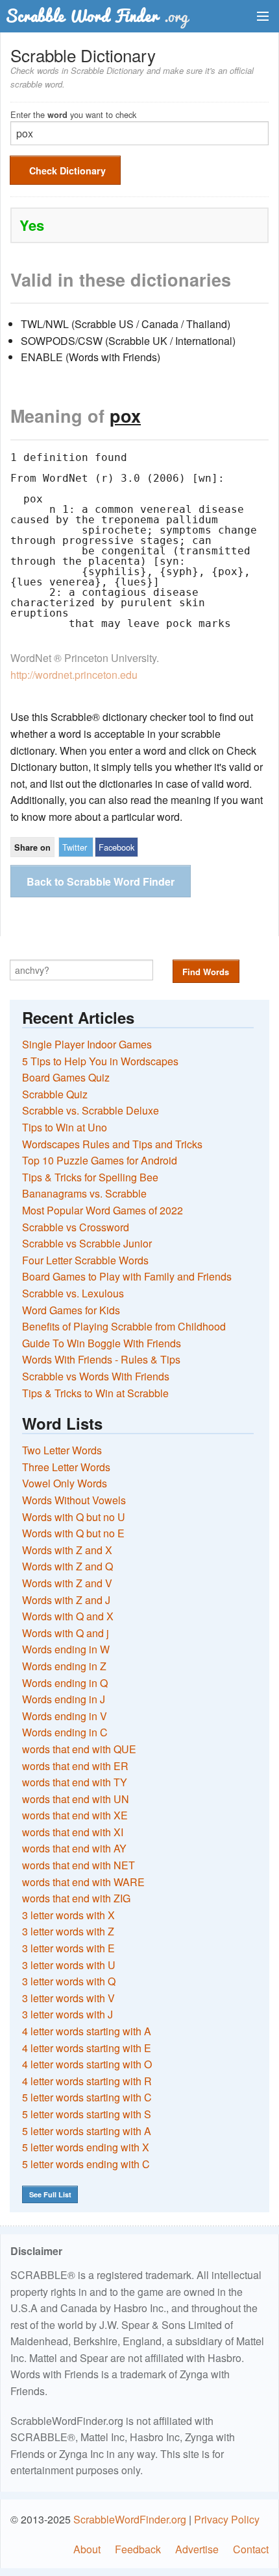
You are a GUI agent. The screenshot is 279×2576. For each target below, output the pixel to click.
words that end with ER (75, 1766)
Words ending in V (65, 1716)
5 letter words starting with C (87, 2097)
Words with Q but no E (73, 1533)
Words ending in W (66, 1649)
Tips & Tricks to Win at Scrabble (95, 1393)
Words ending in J (64, 1699)
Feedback (138, 2549)
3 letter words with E (68, 1948)
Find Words (206, 972)
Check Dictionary (67, 171)
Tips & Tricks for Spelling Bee (90, 1177)
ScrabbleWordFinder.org (130, 2519)
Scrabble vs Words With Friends (96, 1376)
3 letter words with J (67, 2014)
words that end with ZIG (76, 1898)
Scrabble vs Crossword (76, 1227)
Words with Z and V (67, 1583)
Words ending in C (65, 1732)
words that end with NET (79, 1865)
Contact (251, 2549)
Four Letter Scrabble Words (85, 1260)
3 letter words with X (68, 1915)
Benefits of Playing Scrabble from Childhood (124, 1326)
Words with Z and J (66, 1600)
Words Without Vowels (74, 1500)
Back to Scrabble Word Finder (101, 881)
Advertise (197, 2549)
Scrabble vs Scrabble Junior (87, 1243)
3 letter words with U (69, 1965)
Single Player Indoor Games (87, 1044)
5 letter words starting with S (87, 2114)
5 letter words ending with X (86, 2147)
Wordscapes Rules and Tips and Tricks (112, 1144)
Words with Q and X (68, 1616)
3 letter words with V (68, 1998)
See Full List (50, 2194)
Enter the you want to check (73, 114)
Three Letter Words (66, 1467)
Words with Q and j (66, 1633)
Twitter (75, 847)
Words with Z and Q (67, 1566)
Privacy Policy (227, 2519)
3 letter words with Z (68, 1931)
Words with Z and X (67, 1550)
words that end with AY (74, 1848)
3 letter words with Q (69, 1981)
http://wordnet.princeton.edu (74, 675)
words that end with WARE (83, 1882)
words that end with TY (75, 1782)
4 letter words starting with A (87, 2031)
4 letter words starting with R (87, 2081)
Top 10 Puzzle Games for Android (100, 1160)
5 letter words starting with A (87, 2131)
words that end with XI (73, 1832)
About (87, 2549)
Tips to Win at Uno (65, 1127)
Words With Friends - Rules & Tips (101, 1359)
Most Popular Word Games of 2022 (103, 1210)
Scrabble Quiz (55, 1094)
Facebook (116, 847)
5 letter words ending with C (86, 2164)
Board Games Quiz (66, 1077)
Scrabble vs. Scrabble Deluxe (91, 1110)
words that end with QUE (79, 1749)
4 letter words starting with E (87, 2048)
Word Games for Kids (71, 1310)
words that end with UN (76, 1799)
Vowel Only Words (65, 1483)
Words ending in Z (64, 1666)
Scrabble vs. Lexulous (73, 1293)
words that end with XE (75, 1815)
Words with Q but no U (74, 1517)
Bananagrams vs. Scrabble (84, 1193)
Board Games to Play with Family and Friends (127, 1276)
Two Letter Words (62, 1450)
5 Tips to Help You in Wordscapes (100, 1061)
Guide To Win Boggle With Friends (102, 1343)
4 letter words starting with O (87, 2064)
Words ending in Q (65, 1683)
